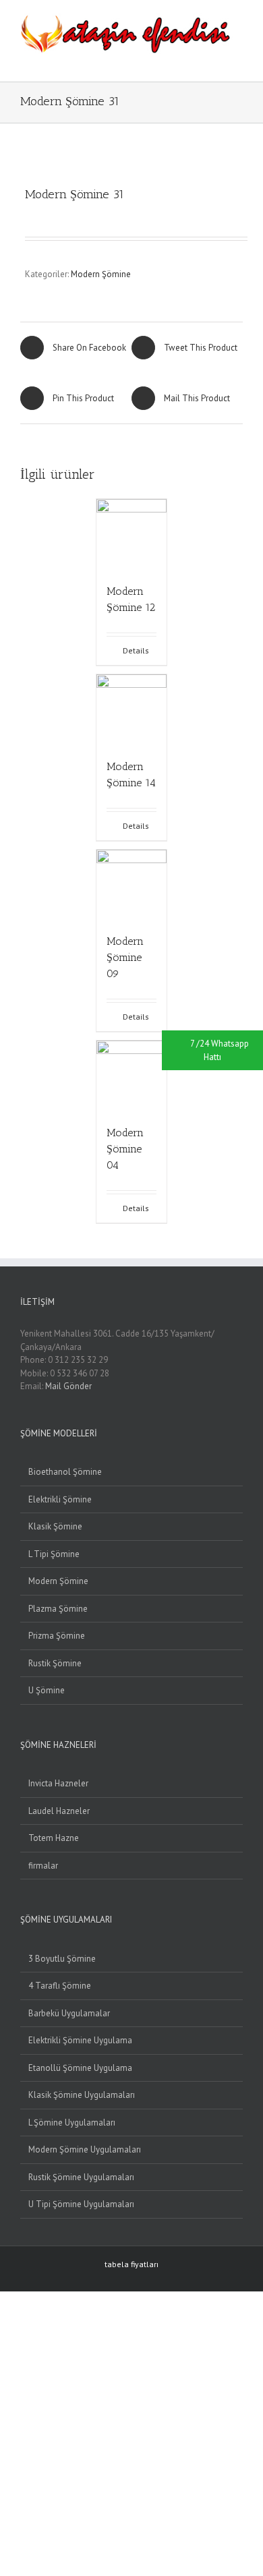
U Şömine (47, 1690)
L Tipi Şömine (54, 1554)
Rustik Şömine (55, 1663)
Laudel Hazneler (59, 1811)
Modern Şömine (101, 274)
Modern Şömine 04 (125, 1149)
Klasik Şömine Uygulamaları (82, 2095)
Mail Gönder (68, 1386)
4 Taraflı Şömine (60, 1986)
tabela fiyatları (131, 2264)
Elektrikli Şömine (60, 1499)
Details (136, 650)
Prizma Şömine (57, 1636)
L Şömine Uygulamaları (72, 2123)
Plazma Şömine (58, 1609)
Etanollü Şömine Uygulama (80, 2068)
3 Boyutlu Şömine (62, 1959)
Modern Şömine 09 (125, 957)
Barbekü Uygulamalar (69, 2013)
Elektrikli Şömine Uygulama (80, 2040)
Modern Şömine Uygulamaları (85, 2149)
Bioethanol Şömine (65, 1472)
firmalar (43, 1866)
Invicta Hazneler (58, 1783)
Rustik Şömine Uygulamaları (81, 2177)
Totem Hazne (54, 1838)
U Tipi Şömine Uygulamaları (81, 2204)
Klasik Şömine (55, 1526)
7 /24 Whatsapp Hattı (220, 1050)
